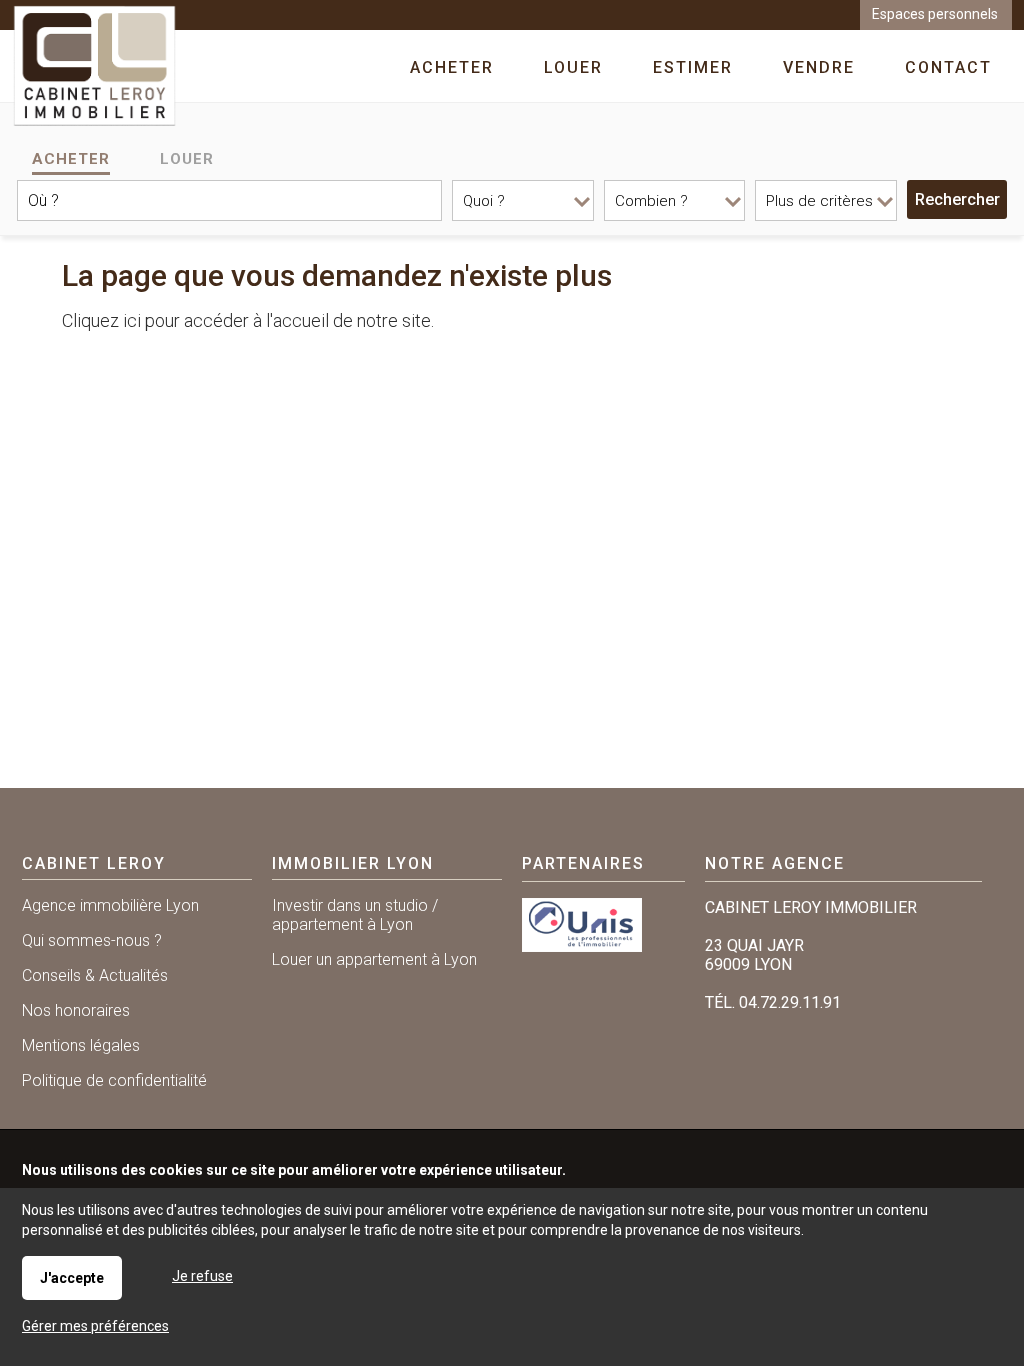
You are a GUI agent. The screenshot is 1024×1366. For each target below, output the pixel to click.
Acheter (71, 159)
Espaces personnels (935, 14)
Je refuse (202, 1276)
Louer (187, 159)
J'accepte (72, 1278)
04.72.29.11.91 (790, 1002)
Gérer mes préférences (95, 1326)
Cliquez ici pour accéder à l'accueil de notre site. (248, 320)
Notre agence (775, 863)
